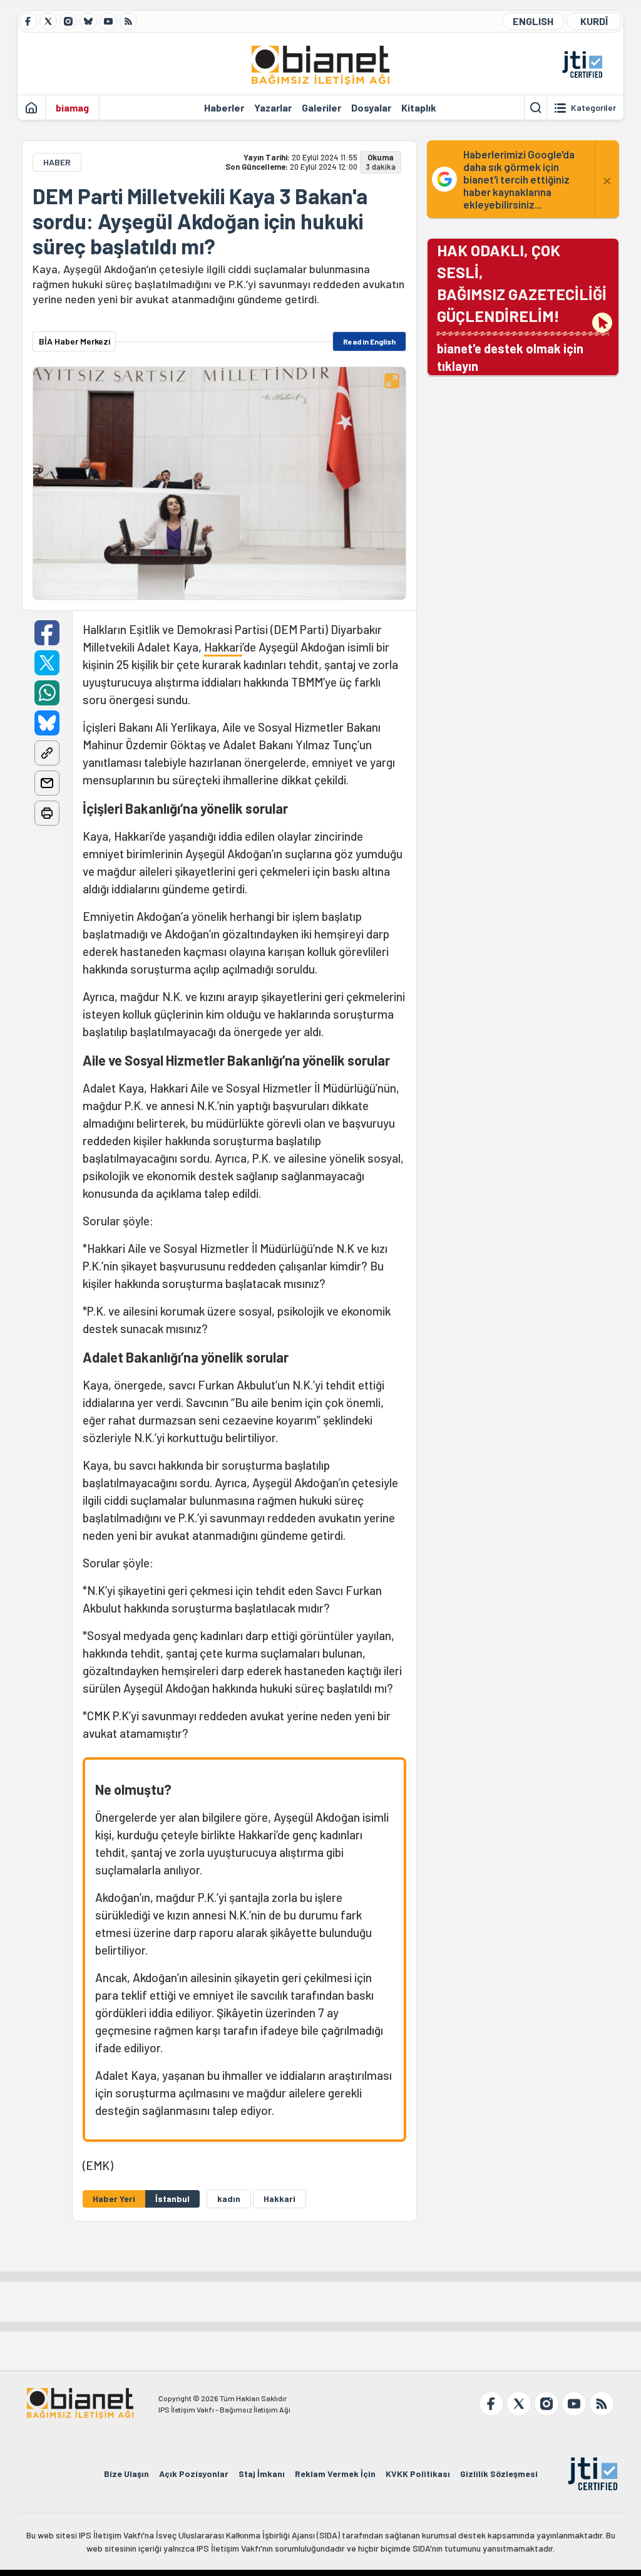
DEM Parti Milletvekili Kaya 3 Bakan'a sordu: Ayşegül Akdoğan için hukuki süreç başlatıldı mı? (200, 221)
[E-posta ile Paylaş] (47, 783)
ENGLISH (533, 21)
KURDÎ (594, 21)
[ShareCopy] (47, 753)
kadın (229, 2199)
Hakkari (223, 647)
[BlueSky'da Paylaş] (47, 723)
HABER (57, 162)
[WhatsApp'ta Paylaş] (47, 693)
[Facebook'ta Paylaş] (47, 633)
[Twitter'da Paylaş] (47, 663)
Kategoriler (593, 108)
